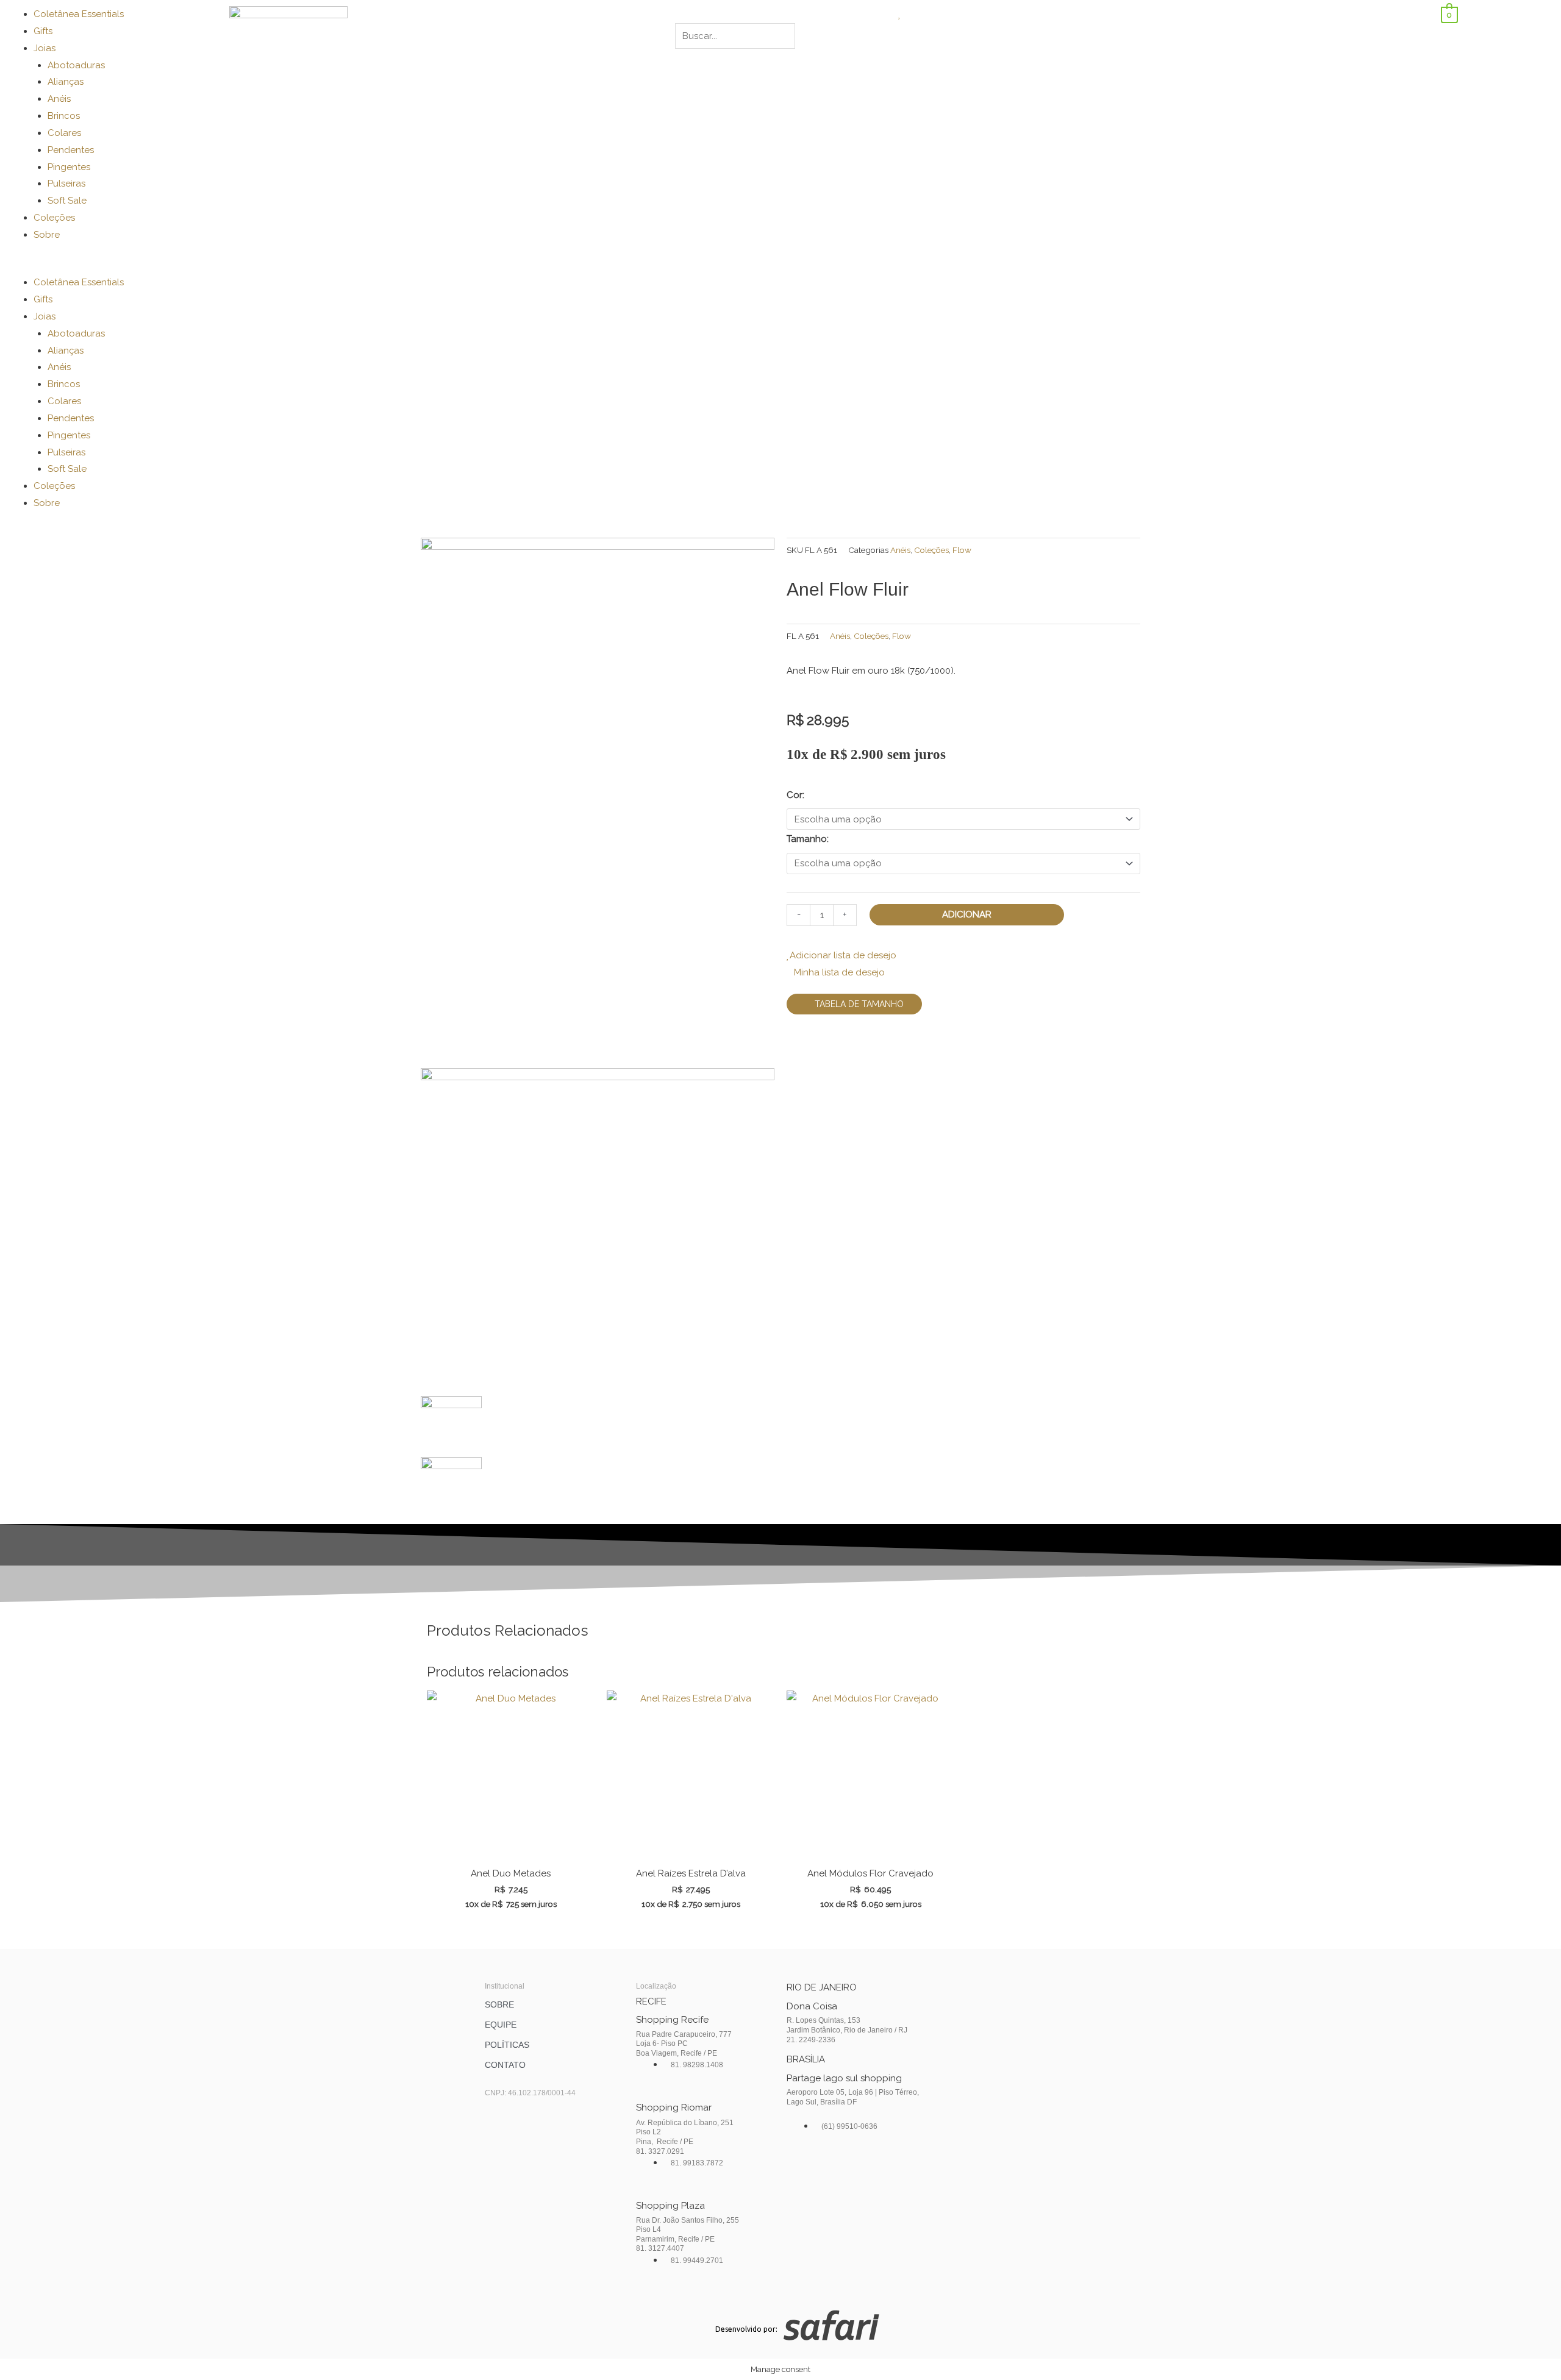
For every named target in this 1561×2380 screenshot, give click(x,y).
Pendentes (71, 150)
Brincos (64, 116)
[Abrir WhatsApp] (1531, 2349)
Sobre (47, 235)
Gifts (43, 31)
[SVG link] (965, 2328)
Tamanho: (808, 839)
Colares (64, 133)
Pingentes (69, 167)
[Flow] (598, 1231)
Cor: (795, 795)
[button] (112, 266)
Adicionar (967, 914)
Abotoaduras (76, 65)
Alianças (66, 82)
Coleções (54, 218)
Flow (962, 550)
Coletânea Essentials (79, 14)
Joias (45, 48)
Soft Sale (67, 201)
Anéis (59, 99)
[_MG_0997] (598, 802)
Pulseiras (66, 183)
